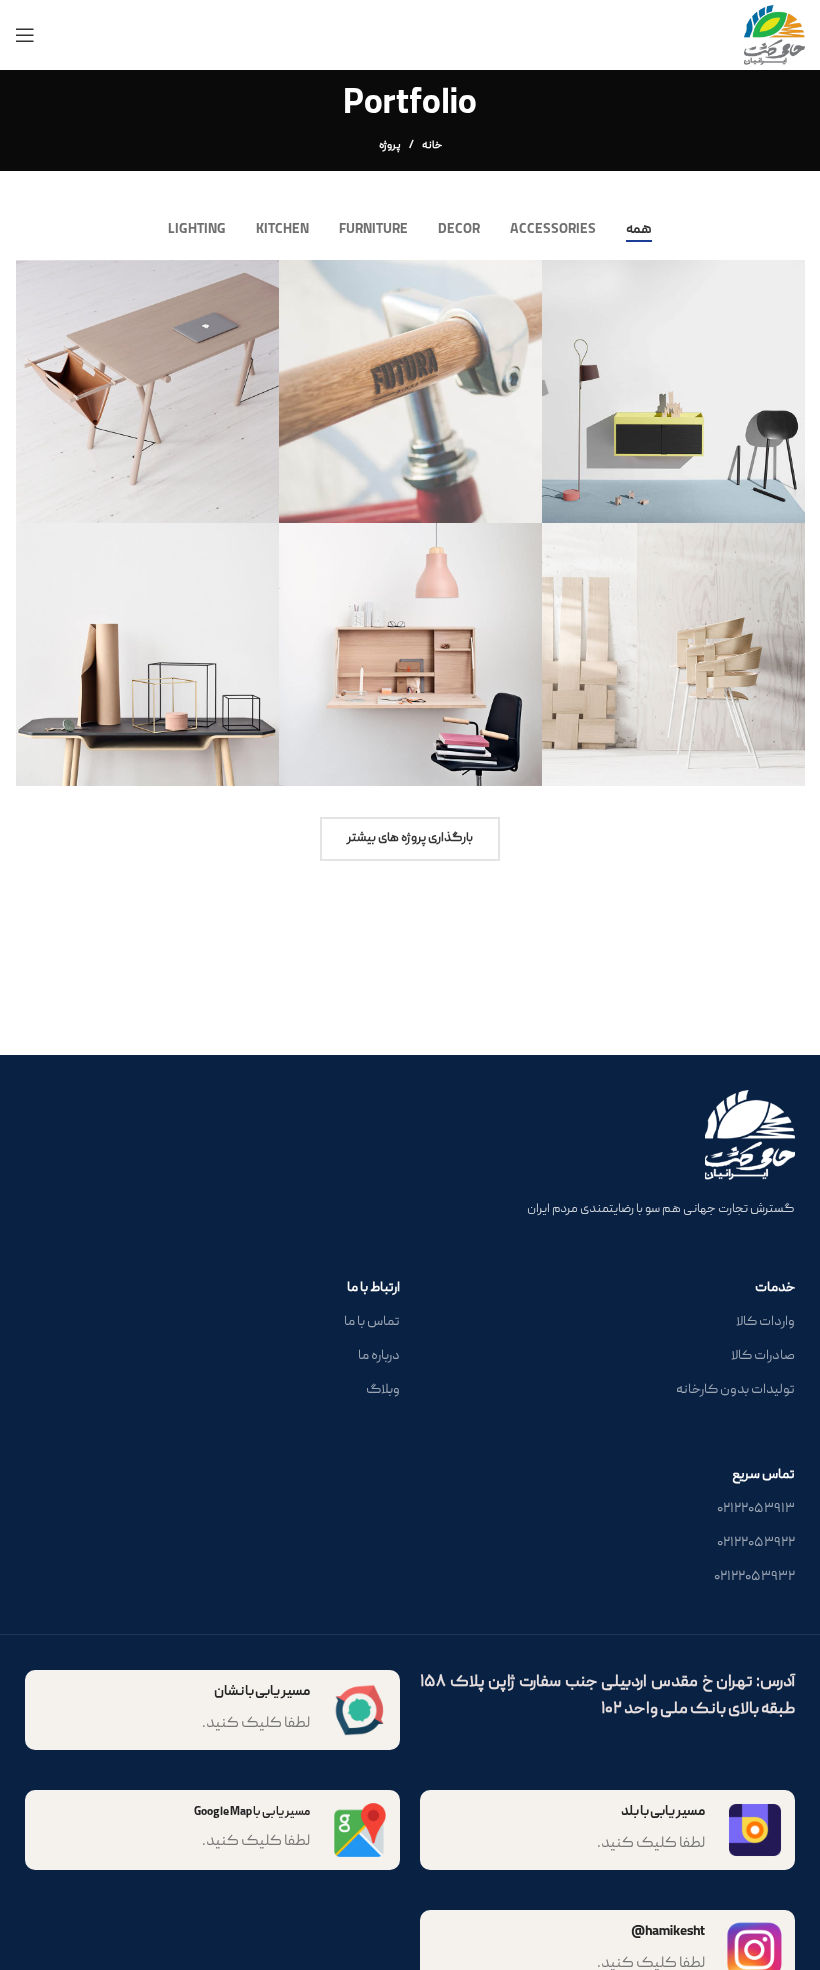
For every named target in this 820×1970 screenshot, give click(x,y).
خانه (432, 146)
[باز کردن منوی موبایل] (25, 35)
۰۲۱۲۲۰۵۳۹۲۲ (756, 1543)
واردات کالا (765, 1322)
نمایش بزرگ (559, 277)
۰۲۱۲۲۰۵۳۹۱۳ (756, 1509)
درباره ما (379, 1356)
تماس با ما (372, 1322)
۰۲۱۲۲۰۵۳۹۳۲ (754, 1577)
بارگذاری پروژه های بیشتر (410, 838)
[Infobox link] (212, 1710)
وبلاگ (383, 1390)
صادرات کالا (763, 1356)
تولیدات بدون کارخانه (735, 1390)
